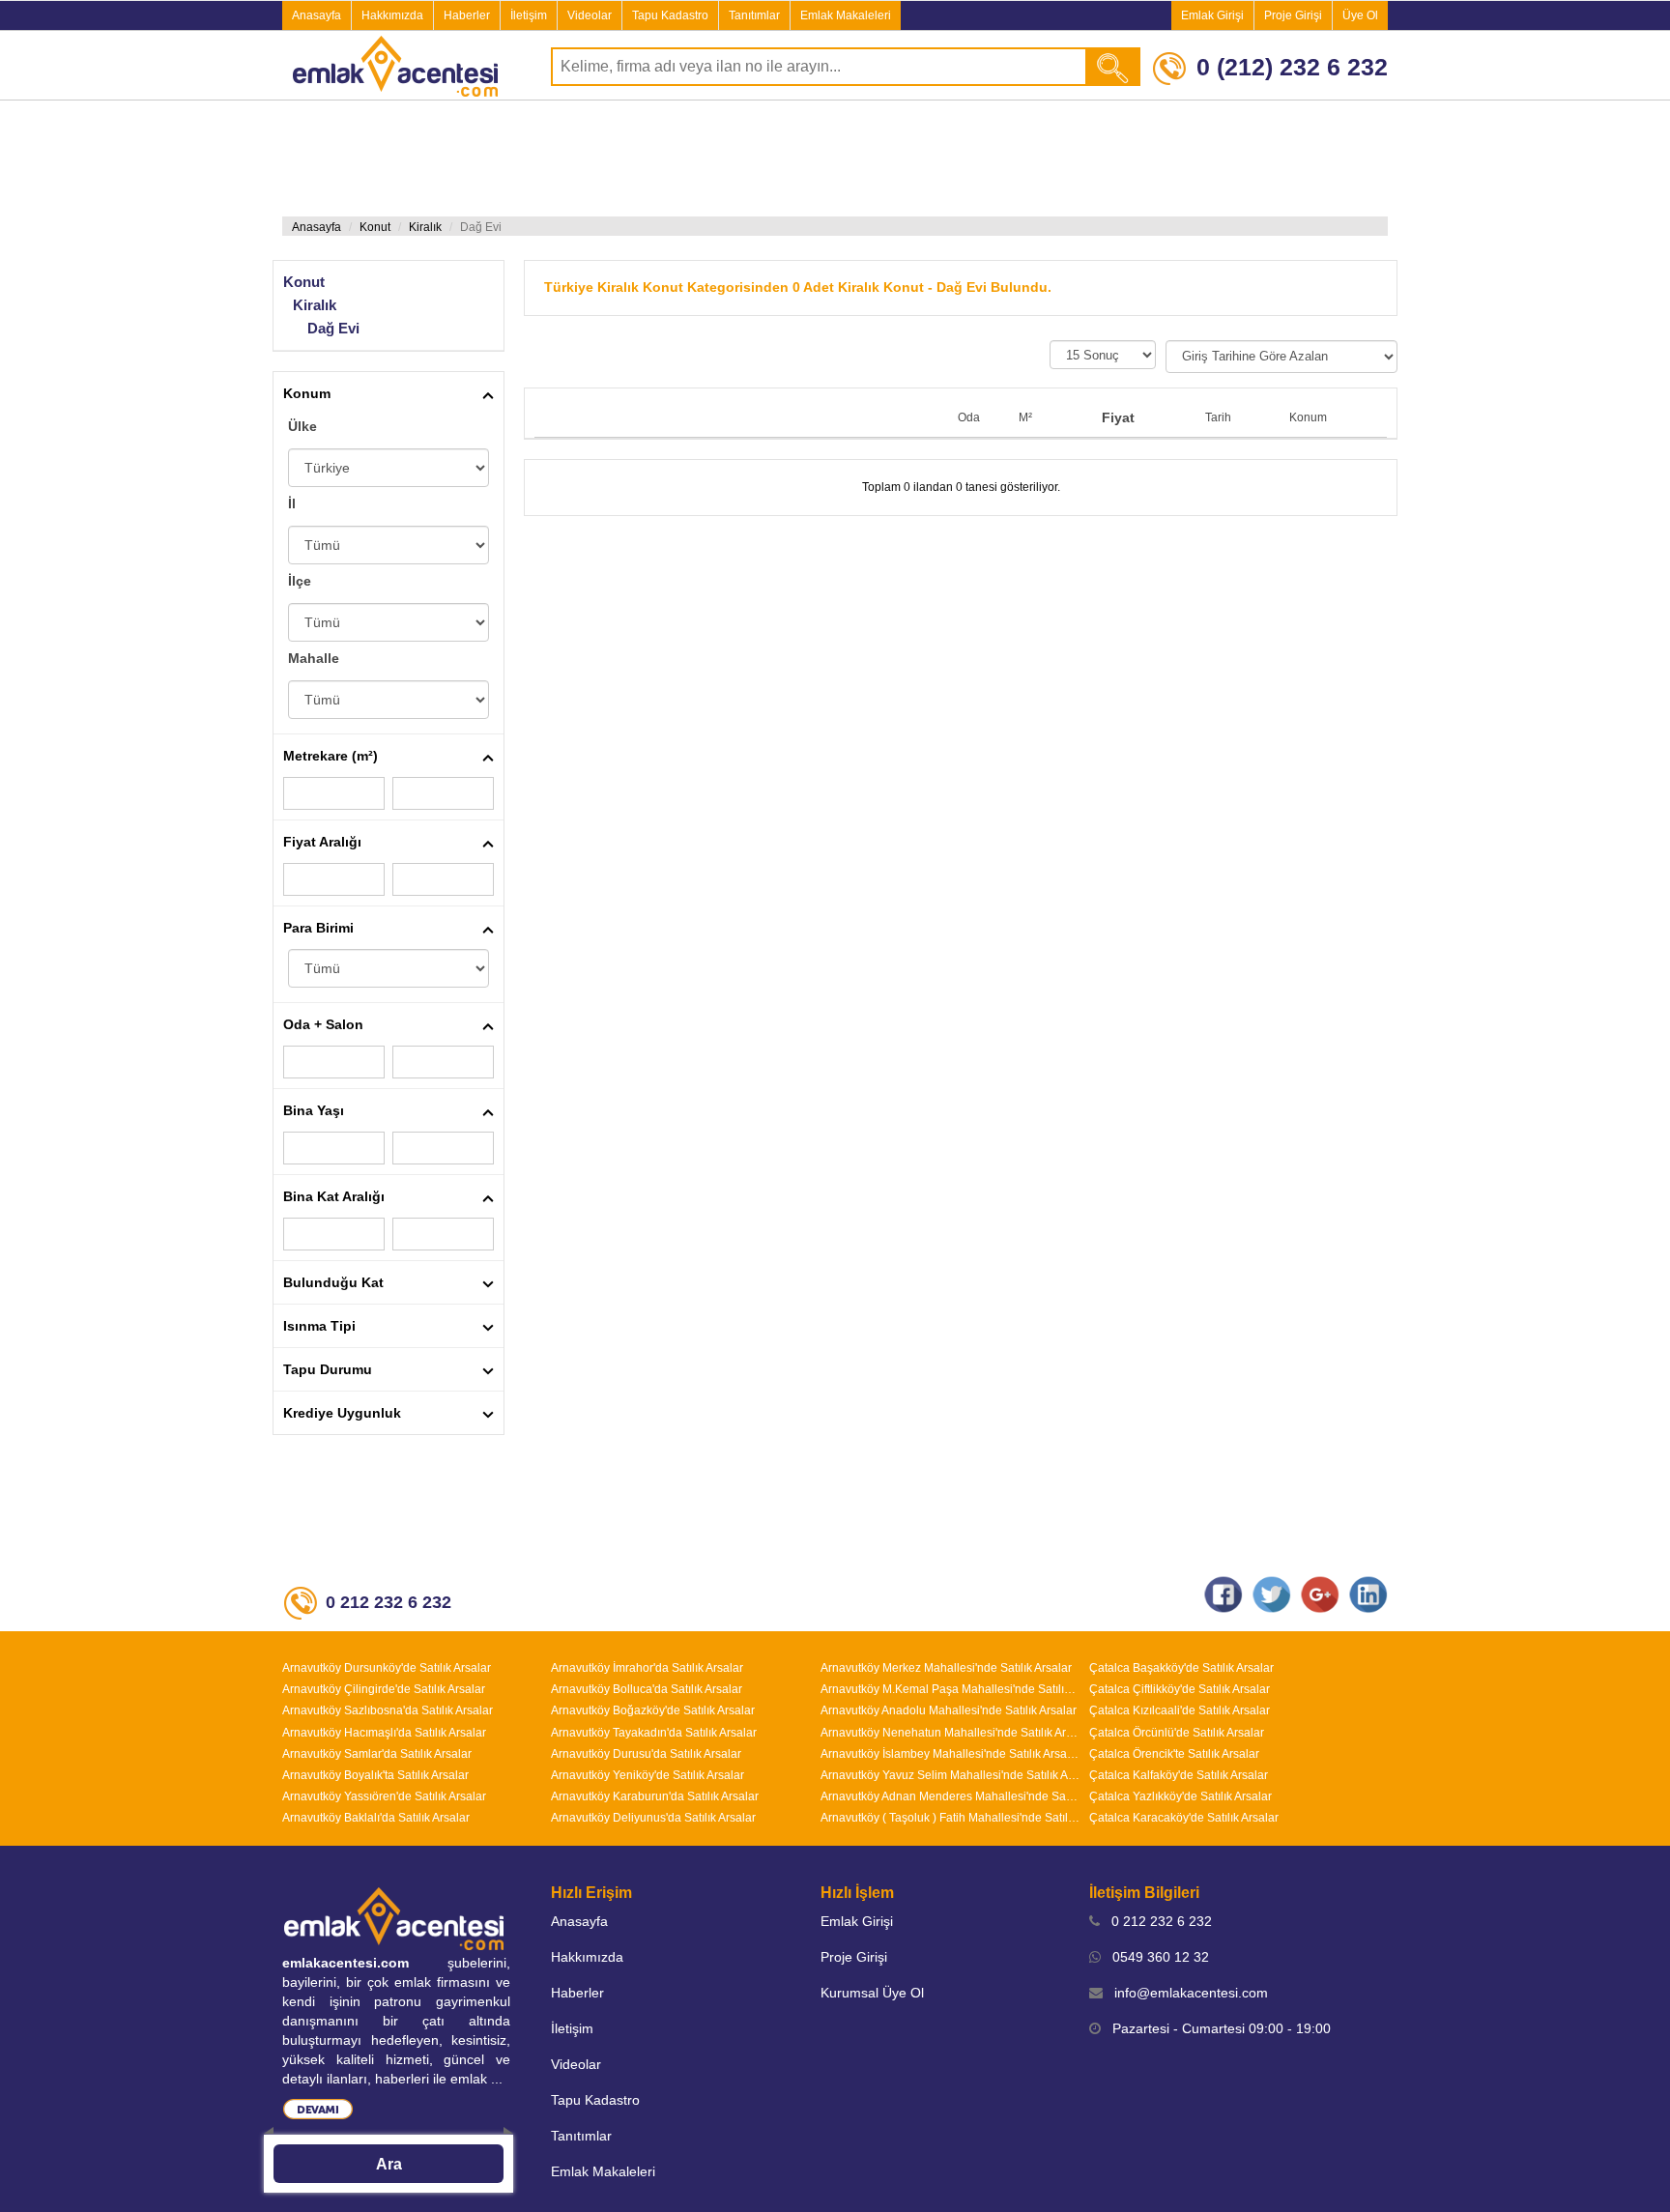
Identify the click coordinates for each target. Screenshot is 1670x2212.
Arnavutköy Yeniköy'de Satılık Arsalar (648, 1775)
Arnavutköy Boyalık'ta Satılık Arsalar (375, 1775)
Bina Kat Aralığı (334, 1196)
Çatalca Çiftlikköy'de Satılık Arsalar (1180, 1689)
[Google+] (1320, 1594)
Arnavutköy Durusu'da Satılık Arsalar (646, 1754)
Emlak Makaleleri (846, 15)
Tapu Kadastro (670, 15)
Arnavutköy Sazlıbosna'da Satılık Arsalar (388, 1710)
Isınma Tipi (319, 1326)
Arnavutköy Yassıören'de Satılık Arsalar (384, 1796)
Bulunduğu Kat (333, 1282)
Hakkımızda (392, 15)
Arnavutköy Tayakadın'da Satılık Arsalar (654, 1733)
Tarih (1218, 417)
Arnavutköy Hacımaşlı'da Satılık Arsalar (384, 1733)
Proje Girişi (1293, 15)
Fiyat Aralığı (322, 842)
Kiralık (425, 227)
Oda (969, 417)
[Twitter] (1272, 1594)
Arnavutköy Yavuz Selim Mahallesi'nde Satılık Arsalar (950, 1775)
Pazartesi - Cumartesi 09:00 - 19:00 (1216, 2028)
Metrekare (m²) (331, 756)
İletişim (529, 15)
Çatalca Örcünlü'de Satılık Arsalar (1177, 1733)
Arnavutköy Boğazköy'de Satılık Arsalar (653, 1710)
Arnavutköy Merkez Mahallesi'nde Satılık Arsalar (946, 1668)
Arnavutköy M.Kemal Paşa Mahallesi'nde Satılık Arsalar (950, 1689)
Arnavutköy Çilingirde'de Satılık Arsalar (384, 1689)
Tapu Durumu (328, 1369)
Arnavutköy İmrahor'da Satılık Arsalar (647, 1668)
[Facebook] (1224, 1594)
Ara (389, 2164)
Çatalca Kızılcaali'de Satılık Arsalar (1180, 1710)
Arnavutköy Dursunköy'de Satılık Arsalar (387, 1668)
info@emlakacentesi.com (1185, 1993)
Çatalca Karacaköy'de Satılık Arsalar (1184, 1818)
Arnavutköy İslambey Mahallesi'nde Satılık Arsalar (950, 1754)
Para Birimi (318, 928)
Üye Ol (1360, 15)
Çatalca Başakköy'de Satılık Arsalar (1181, 1668)
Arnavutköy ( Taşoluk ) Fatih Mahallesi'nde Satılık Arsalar (950, 1818)
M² (1025, 417)
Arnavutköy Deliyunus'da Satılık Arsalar (653, 1818)
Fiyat (1118, 417)
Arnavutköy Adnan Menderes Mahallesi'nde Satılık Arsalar (950, 1796)
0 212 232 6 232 (1156, 1921)
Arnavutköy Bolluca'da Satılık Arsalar (647, 1689)
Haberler (467, 15)
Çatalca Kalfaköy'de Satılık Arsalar (1179, 1775)
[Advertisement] (835, 158)
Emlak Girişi (1212, 15)
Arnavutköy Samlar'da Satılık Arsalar (377, 1754)
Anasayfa (317, 15)
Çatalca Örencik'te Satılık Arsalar (1174, 1754)
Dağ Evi (333, 328)
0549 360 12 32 (1155, 1957)
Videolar (590, 15)
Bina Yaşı (314, 1110)
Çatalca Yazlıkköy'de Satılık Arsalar (1181, 1796)
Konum (307, 393)
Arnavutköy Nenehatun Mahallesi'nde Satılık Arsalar (950, 1733)
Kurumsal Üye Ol (872, 1993)
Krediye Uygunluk (342, 1413)
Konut (375, 227)
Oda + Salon (323, 1024)
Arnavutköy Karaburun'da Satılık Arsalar (655, 1796)
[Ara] (1114, 67)
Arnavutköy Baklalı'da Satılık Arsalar (376, 1818)
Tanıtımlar (754, 15)
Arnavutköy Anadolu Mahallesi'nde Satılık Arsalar (949, 1710)
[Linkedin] (1368, 1594)
